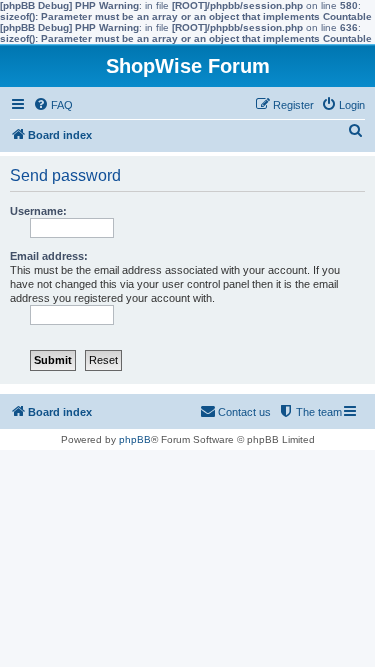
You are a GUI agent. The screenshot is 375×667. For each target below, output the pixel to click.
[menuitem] (53, 105)
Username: (38, 211)
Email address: (49, 256)
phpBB (135, 439)
